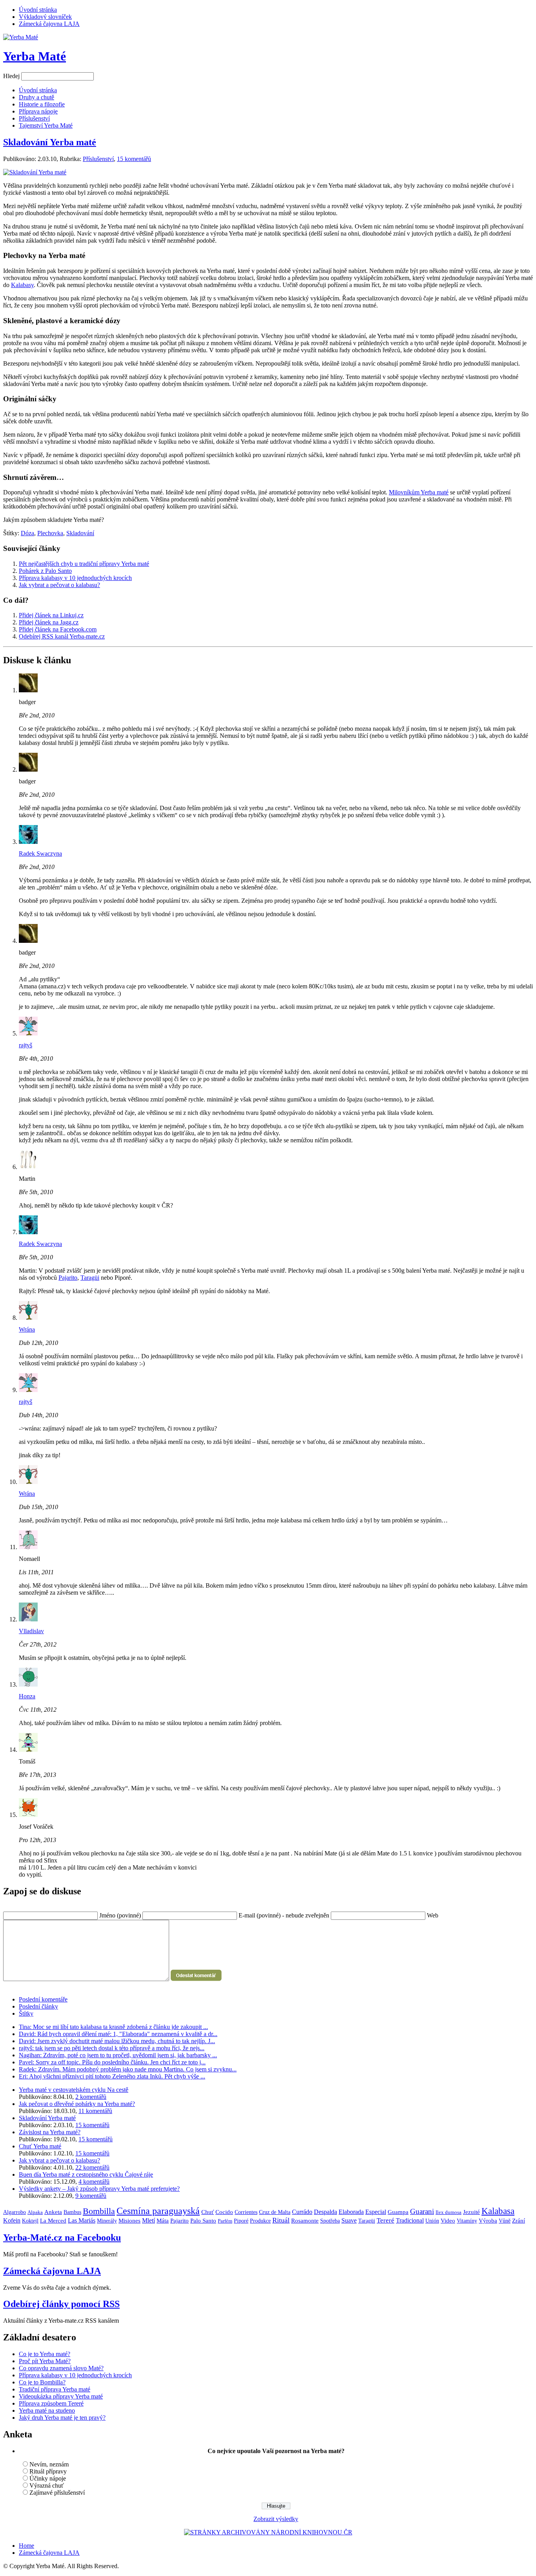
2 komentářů (91, 2097)
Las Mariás (82, 2220)
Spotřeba (330, 2221)
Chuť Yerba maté (40, 2146)
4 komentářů (94, 2182)
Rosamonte (305, 2221)
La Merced (53, 2221)
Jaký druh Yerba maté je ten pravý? (62, 2418)
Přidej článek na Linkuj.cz (51, 615)
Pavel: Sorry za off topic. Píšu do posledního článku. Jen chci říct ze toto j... (112, 2062)
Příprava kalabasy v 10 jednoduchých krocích (75, 578)
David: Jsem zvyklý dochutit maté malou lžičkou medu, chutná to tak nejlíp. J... (117, 2041)
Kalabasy (22, 285)
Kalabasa (498, 2211)
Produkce (260, 2221)
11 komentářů (95, 2111)
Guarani (422, 2211)
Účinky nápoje (48, 2478)
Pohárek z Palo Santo (45, 571)
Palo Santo (203, 2221)
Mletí (149, 2220)
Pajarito (68, 1278)
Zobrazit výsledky (276, 2519)
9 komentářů (91, 2196)
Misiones (129, 2221)
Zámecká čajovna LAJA (49, 24)
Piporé (241, 2221)
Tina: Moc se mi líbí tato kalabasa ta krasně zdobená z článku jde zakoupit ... (113, 2027)
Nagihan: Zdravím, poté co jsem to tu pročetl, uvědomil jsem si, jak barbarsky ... (118, 2055)
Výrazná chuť (47, 2485)
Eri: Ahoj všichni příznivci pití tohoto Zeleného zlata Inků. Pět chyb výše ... (112, 2076)
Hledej (11, 76)
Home (26, 2546)
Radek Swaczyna (40, 853)
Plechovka (50, 533)
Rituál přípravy (48, 2471)
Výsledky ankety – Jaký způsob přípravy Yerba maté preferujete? (99, 2189)
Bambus (72, 2212)
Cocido (224, 2212)
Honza (27, 1696)
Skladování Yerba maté (50, 142)
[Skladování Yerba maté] (35, 172)
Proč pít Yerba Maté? (45, 2361)
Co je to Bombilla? (42, 2382)
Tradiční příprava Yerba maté (55, 2389)
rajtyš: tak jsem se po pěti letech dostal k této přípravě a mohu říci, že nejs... (112, 2048)
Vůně (505, 2221)
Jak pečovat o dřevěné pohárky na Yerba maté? (77, 2104)
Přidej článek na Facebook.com (58, 629)
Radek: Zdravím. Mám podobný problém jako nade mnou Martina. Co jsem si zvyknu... (128, 2069)
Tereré (386, 2220)
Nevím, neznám (49, 2464)
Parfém (225, 2221)
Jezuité (471, 2212)
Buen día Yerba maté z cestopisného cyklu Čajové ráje (86, 2174)
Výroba (488, 2221)
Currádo (302, 2212)
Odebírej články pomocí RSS (61, 2304)
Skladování (80, 533)
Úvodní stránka (38, 10)
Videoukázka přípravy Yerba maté (61, 2396)
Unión (432, 2221)
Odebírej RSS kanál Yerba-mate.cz (62, 636)
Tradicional (410, 2220)
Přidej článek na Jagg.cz (49, 622)
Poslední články (38, 2006)
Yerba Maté (35, 56)
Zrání (519, 2221)
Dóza (27, 533)
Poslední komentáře (43, 1999)
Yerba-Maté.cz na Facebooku (62, 2238)
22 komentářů (92, 2167)
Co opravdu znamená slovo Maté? (61, 2368)
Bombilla (99, 2211)
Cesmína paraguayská (158, 2211)
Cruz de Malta (275, 2212)
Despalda (325, 2212)
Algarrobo (15, 2212)
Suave (349, 2220)
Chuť (208, 2212)
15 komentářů (134, 159)
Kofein (12, 2220)
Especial (376, 2212)
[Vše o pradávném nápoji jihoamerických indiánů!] (21, 37)
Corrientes (246, 2212)
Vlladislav (31, 1631)
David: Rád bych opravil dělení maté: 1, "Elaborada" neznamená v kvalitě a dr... (118, 2034)
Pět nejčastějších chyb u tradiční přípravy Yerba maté (84, 564)
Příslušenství (98, 159)
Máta (163, 2221)
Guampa (398, 2212)
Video (448, 2221)
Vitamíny (467, 2221)
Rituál (281, 2220)
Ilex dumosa (448, 2212)
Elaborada (351, 2212)
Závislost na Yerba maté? (50, 2132)
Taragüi (90, 1278)
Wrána (27, 1329)
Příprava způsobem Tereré (51, 2403)
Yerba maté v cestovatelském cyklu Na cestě (74, 2090)
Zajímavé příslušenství (57, 2493)
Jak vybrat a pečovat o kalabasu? (59, 585)
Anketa (53, 2212)
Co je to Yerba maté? (45, 2354)
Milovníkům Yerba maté (419, 492)
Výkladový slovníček (45, 17)
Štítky (26, 2013)
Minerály (107, 2221)
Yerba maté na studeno (47, 2410)
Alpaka (35, 2212)
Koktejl (30, 2221)
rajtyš (26, 1045)
